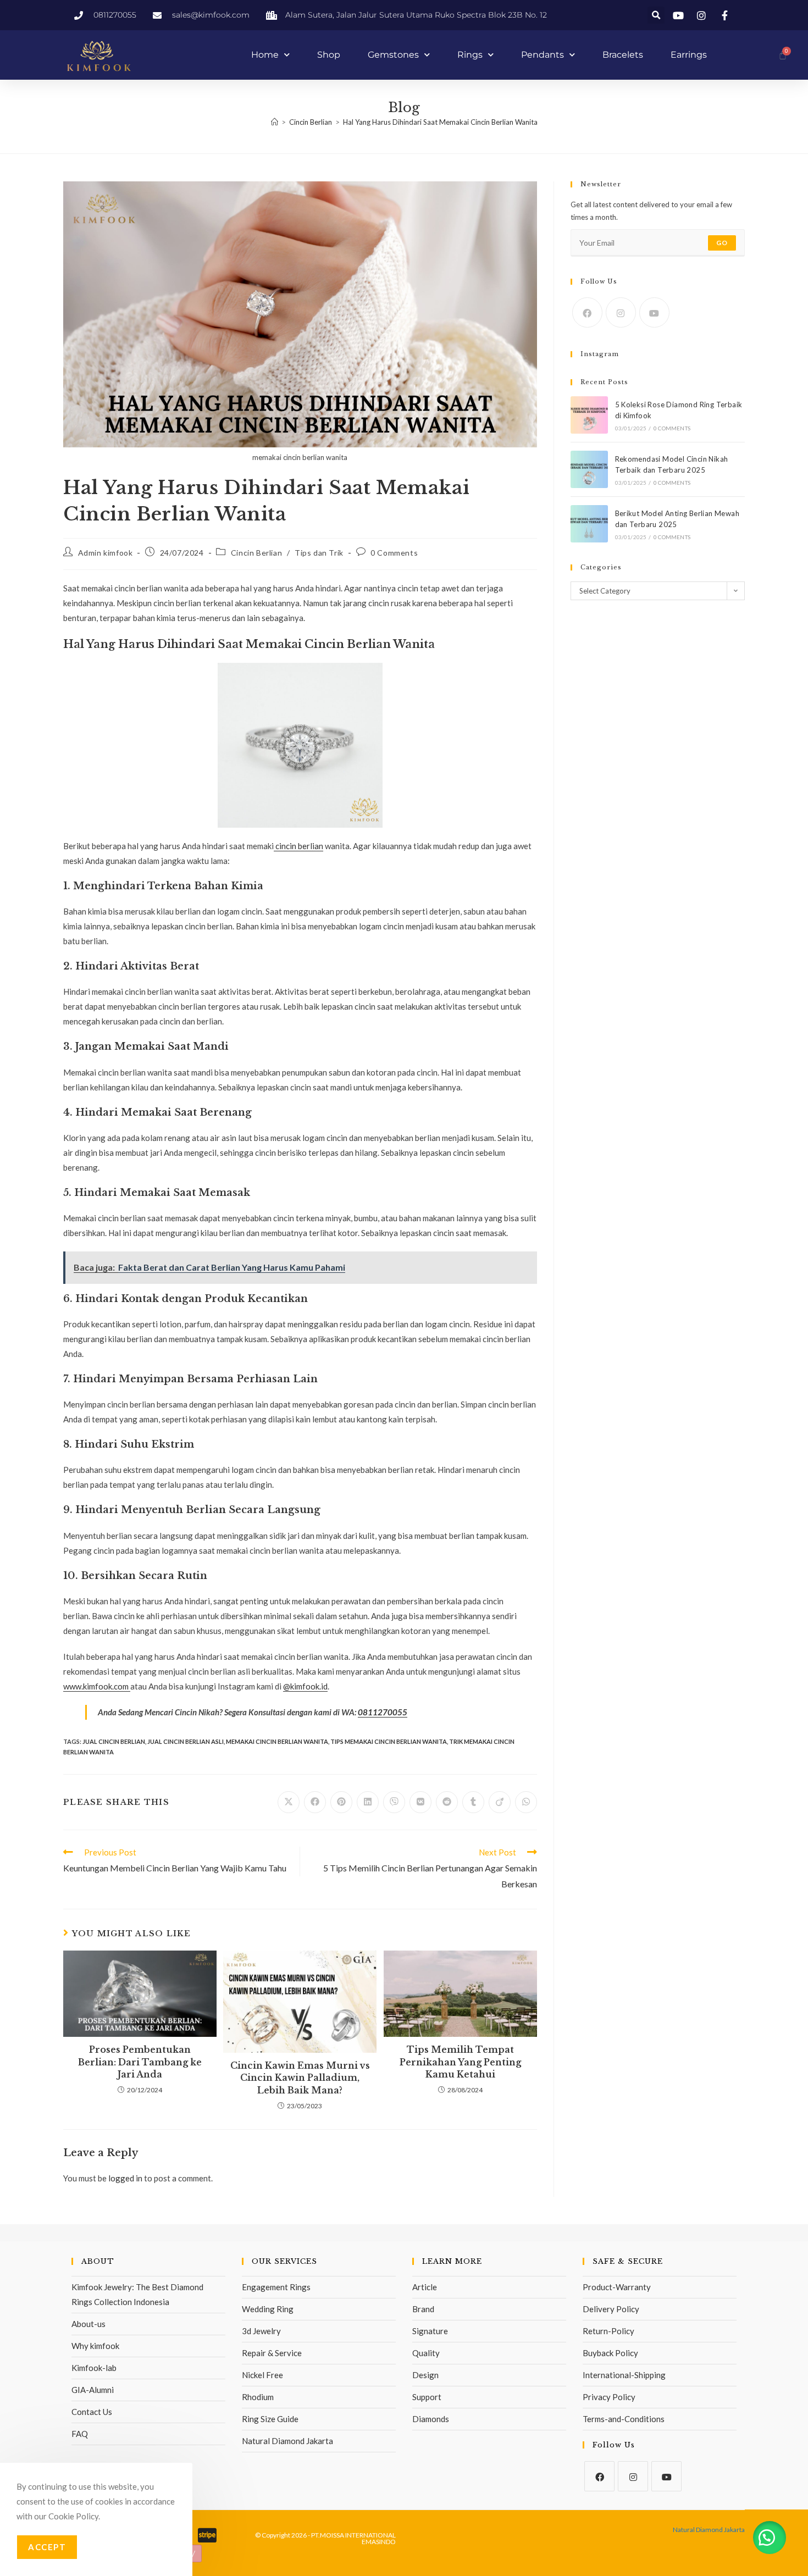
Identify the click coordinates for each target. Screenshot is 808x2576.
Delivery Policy (611, 2309)
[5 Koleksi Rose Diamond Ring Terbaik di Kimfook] (589, 415)
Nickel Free (262, 2375)
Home (265, 55)
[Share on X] (289, 1802)
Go (722, 243)
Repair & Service (272, 2353)
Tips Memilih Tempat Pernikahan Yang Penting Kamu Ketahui (460, 2062)
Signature (430, 2331)
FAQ (80, 2434)
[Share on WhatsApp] (526, 1802)
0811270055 (383, 1712)
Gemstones (393, 55)
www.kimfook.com (97, 1686)
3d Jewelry (261, 2331)
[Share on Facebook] (315, 1802)
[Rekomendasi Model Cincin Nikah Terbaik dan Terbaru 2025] (589, 469)
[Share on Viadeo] (500, 1802)
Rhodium (258, 2397)
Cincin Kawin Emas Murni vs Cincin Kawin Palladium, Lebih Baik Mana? (300, 2078)
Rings (470, 55)
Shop (329, 55)
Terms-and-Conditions (624, 2419)
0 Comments (394, 553)
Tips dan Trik (319, 553)
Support (427, 2397)
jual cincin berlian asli (186, 1741)
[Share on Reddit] (447, 1802)
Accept (47, 2547)
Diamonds (431, 2419)
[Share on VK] (420, 1802)
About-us (88, 2324)
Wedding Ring (268, 2309)
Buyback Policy (610, 2353)
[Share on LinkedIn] (368, 1802)
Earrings (689, 55)
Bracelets (623, 55)
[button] (656, 15)
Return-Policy (608, 2331)
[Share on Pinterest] (341, 1802)
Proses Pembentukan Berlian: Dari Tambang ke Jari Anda (140, 2062)
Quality (426, 2353)
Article (425, 2287)
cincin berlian (298, 846)
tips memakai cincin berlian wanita (389, 1741)
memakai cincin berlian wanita (277, 1741)
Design (425, 2375)
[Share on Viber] (394, 1802)
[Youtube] (654, 312)
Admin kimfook (106, 553)
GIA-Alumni (93, 2390)
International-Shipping (624, 2375)
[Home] (275, 122)
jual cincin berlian (114, 1741)
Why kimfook (95, 2346)
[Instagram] (621, 312)
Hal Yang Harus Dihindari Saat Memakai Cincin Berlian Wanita (440, 122)
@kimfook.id (305, 1686)
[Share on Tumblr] (473, 1802)
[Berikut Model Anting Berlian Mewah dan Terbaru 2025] (589, 524)
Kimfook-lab (94, 2368)
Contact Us (92, 2412)
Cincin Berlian (256, 553)
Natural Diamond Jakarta (287, 2441)
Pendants (543, 55)
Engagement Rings (276, 2287)
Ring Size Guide (270, 2419)
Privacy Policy (609, 2397)
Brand (423, 2309)
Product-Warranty (617, 2287)
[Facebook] (587, 312)
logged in (125, 2178)
